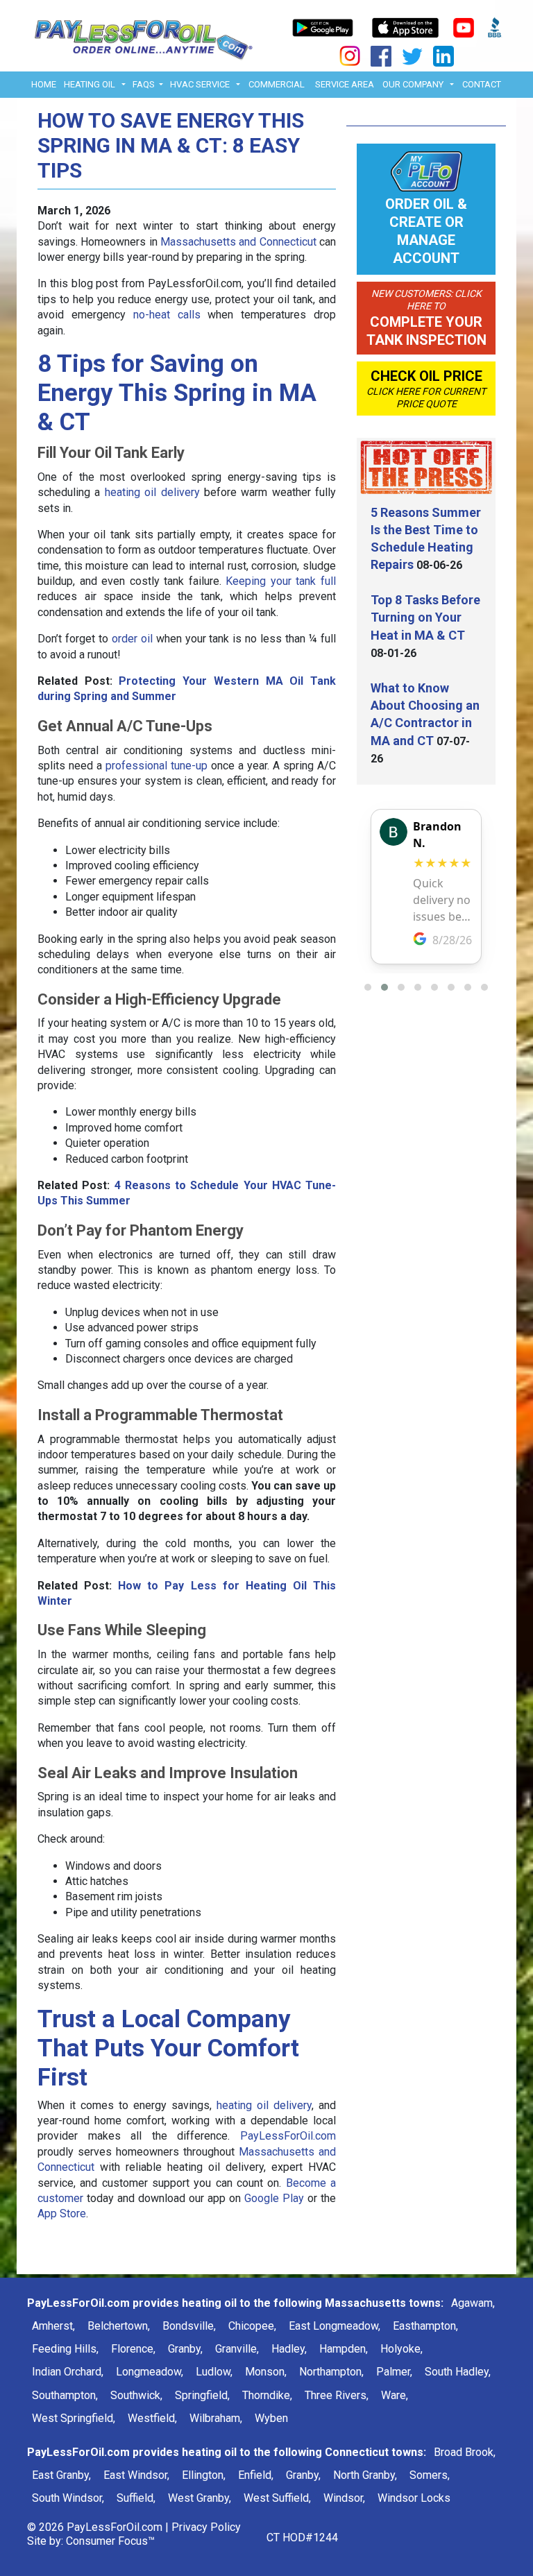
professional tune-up (156, 766)
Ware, (395, 2395)
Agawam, (473, 2303)
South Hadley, (458, 2372)
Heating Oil (90, 84)
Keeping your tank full (281, 581)
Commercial (277, 84)
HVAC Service (200, 84)
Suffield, (136, 2498)
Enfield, (256, 2475)
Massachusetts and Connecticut (238, 242)
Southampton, (65, 2395)
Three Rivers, (337, 2395)
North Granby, (365, 2475)
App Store (62, 2214)
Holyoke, (401, 2349)
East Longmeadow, (335, 2326)
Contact (482, 84)
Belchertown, (119, 2326)
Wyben (271, 2418)
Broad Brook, (465, 2452)
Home (44, 84)
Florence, (133, 2349)
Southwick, (136, 2395)
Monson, (266, 2372)
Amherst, (53, 2326)
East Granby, (61, 2475)
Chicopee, (252, 2326)
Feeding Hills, (65, 2349)
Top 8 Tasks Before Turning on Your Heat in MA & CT (425, 617)
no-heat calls (167, 315)
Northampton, (331, 2372)
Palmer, (394, 2372)
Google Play (274, 2198)
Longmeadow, (150, 2372)
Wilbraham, (216, 2418)
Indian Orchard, (68, 2372)
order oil (132, 639)
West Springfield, (74, 2418)
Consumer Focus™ (110, 2541)
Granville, (237, 2349)
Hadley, (289, 2349)
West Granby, (200, 2498)
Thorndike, (267, 2395)
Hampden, (344, 2349)
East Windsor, (136, 2475)
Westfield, (152, 2418)
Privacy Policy (206, 2527)
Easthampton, (425, 2326)
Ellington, (204, 2475)
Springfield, (202, 2395)
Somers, (430, 2475)
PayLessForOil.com (288, 2136)
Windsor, (344, 2498)
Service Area (345, 84)
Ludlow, (214, 2372)
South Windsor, (68, 2498)
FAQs (144, 84)
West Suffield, (277, 2498)
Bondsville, (189, 2326)
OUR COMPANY (413, 84)
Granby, (185, 2349)
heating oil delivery (152, 492)
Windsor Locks (414, 2498)
